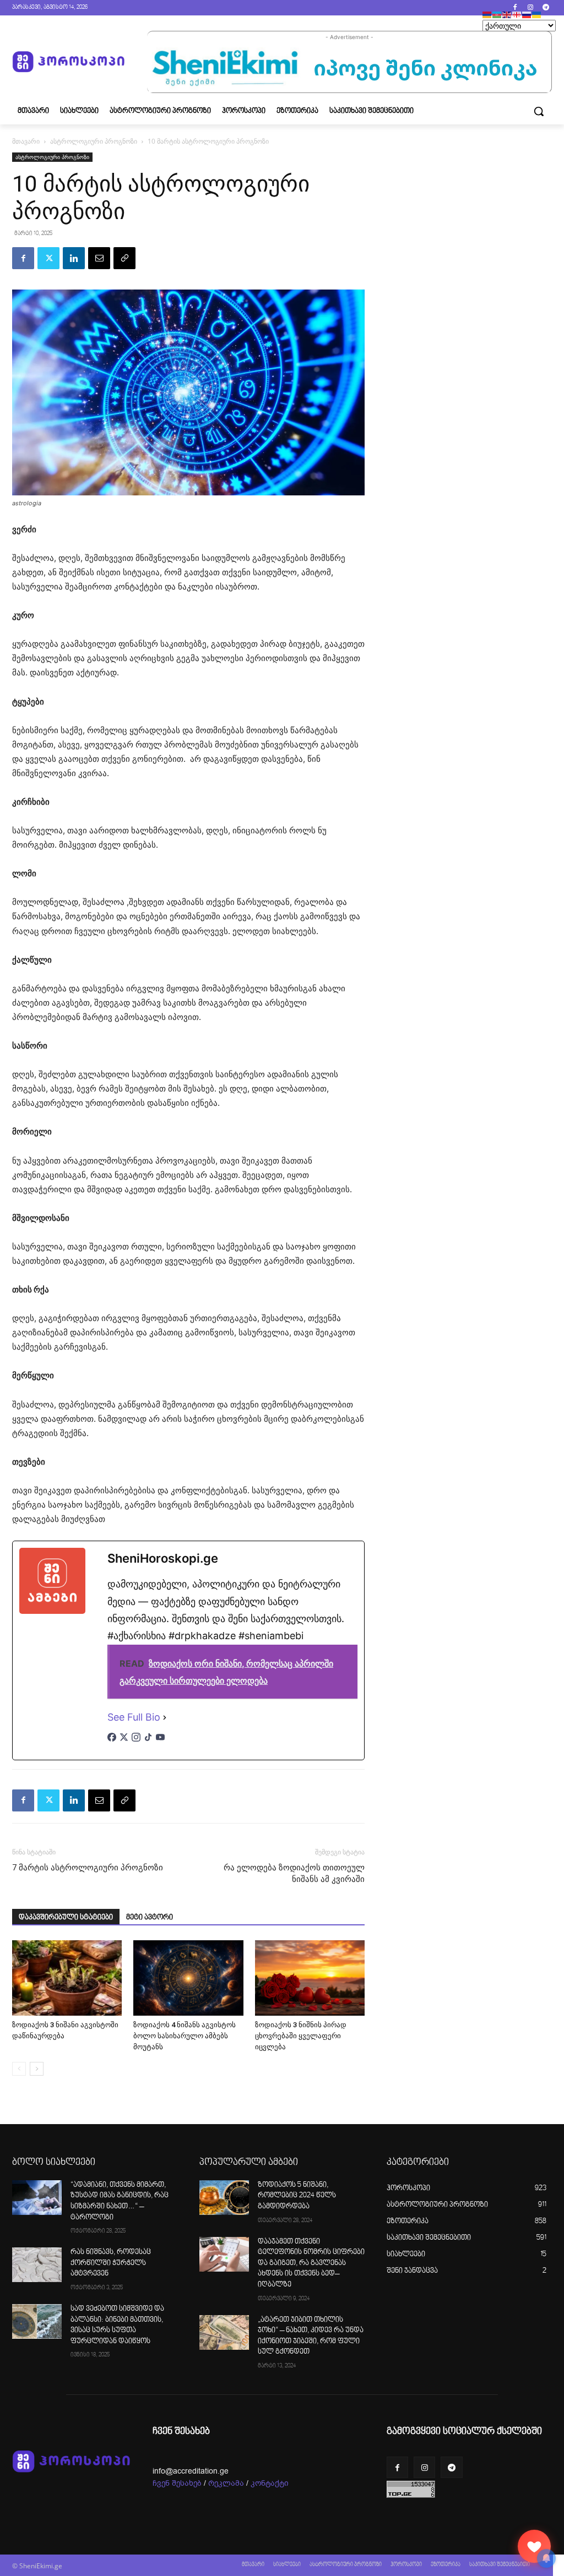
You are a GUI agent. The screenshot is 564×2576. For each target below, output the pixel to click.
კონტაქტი (270, 2483)
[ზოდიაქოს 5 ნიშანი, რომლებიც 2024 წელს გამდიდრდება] (224, 2198)
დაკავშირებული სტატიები (66, 1918)
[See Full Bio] (165, 1717)
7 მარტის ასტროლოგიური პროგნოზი (88, 1868)
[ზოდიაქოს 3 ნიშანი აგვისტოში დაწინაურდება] (67, 1978)
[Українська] (537, 14)
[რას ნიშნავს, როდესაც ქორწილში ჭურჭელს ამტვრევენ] (37, 2265)
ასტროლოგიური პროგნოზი (94, 141)
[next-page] (37, 2069)
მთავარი (26, 141)
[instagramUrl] (136, 1743)
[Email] (99, 258)
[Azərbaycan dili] (497, 14)
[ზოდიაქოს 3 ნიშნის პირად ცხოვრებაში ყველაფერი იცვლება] (310, 1978)
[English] (507, 14)
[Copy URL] (124, 258)
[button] (539, 111)
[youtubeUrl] (160, 1743)
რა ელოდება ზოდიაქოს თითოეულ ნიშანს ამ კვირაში (294, 1873)
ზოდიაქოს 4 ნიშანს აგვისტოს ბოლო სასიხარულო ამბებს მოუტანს (185, 2036)
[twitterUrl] (124, 1743)
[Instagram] (530, 8)
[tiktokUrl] (148, 1743)
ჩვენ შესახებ (177, 2483)
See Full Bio (134, 1717)
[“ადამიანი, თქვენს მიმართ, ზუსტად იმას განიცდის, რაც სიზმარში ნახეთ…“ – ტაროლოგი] (37, 2198)
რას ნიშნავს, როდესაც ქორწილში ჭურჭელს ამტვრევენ (111, 2263)
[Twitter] (48, 258)
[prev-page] (19, 2069)
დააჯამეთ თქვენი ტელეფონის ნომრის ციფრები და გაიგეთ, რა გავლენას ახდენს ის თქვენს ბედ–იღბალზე (311, 2263)
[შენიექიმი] (534, 2546)
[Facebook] (515, 8)
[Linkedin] (74, 258)
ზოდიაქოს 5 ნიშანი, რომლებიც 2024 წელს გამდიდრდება (297, 2196)
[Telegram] (546, 8)
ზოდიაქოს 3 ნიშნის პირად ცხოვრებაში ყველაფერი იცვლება (301, 2036)
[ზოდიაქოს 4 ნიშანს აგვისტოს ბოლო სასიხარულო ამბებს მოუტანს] (188, 1978)
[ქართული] (517, 14)
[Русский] (527, 14)
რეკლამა (226, 2483)
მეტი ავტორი (150, 1918)
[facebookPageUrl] (112, 1743)
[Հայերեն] (487, 14)
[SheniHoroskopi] (69, 62)
